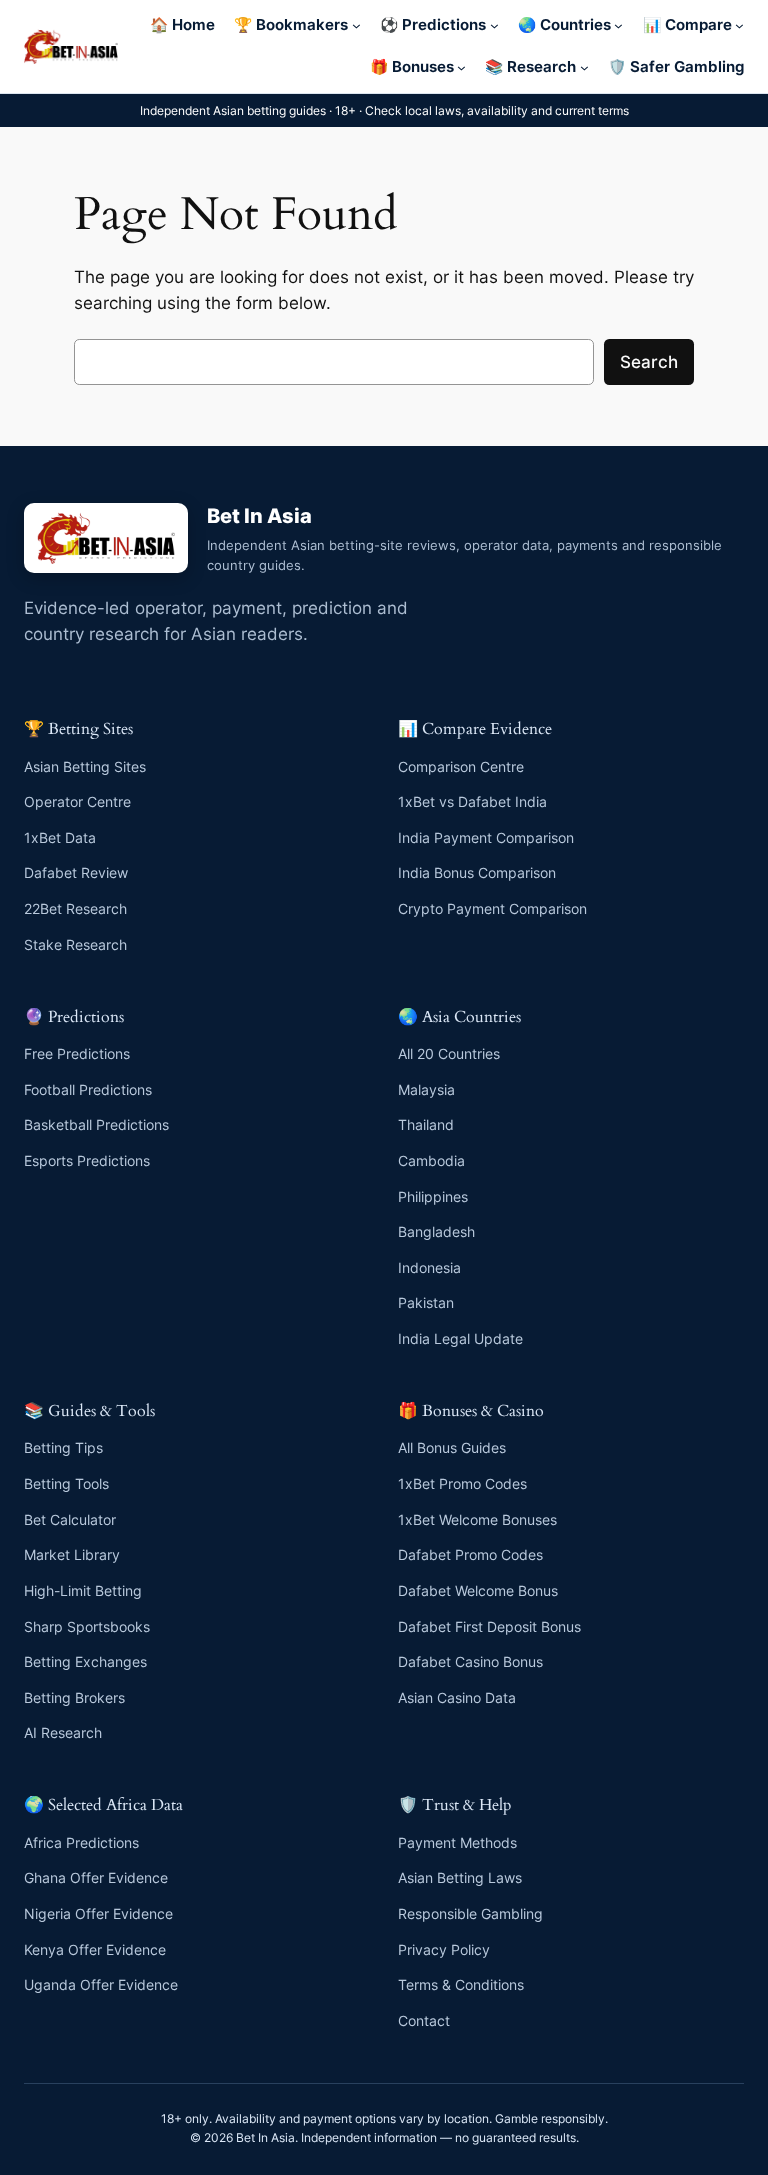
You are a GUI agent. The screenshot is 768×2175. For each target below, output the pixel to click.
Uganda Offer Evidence (101, 1984)
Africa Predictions (81, 1842)
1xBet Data (60, 837)
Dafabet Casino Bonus (470, 1661)
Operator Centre (77, 801)
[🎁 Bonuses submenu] (461, 67)
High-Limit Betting (83, 1590)
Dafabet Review (76, 872)
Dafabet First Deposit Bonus (489, 1626)
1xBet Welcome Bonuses (477, 1519)
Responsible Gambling (470, 1913)
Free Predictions (77, 1053)
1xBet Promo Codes (462, 1483)
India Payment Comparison (486, 837)
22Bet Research (75, 908)
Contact (424, 2020)
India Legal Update (460, 1338)
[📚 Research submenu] (584, 67)
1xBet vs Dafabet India (472, 801)
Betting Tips (63, 1447)
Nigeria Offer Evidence (98, 1913)
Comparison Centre (461, 766)
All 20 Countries (449, 1053)
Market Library (72, 1554)
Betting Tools (66, 1483)
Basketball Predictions (96, 1124)
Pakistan (426, 1302)
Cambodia (431, 1160)
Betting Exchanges (85, 1661)
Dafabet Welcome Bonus (478, 1590)
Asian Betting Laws (460, 1877)
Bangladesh (436, 1231)
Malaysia (426, 1089)
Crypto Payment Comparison (492, 908)
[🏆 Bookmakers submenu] (356, 25)
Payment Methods (457, 1842)
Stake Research (75, 944)
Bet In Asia (259, 516)
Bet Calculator (70, 1519)
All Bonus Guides (452, 1447)
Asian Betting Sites (85, 766)
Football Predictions (88, 1089)
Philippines (433, 1196)
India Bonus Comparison (477, 872)
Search (649, 362)
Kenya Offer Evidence (95, 1949)
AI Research (63, 1732)
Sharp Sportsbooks (87, 1626)
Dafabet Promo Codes (470, 1554)
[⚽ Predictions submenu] (494, 25)
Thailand (426, 1124)
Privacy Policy (444, 1949)
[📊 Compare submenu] (739, 25)
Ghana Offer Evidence (96, 1877)
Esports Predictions (87, 1160)
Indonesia (429, 1267)
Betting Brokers (74, 1697)
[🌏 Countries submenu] (618, 25)
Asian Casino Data (457, 1697)
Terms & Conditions (461, 1984)
